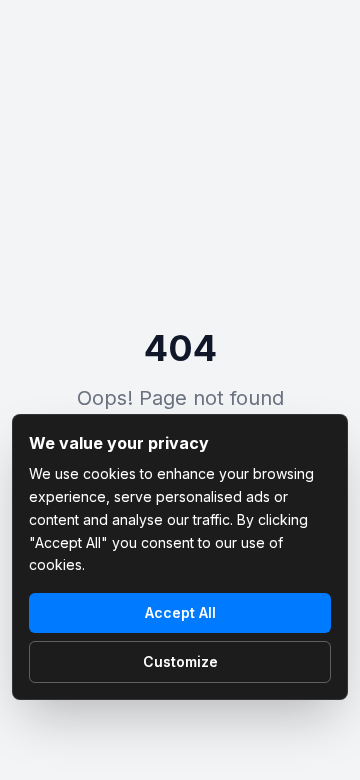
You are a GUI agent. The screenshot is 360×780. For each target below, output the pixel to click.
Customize (180, 661)
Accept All (180, 612)
